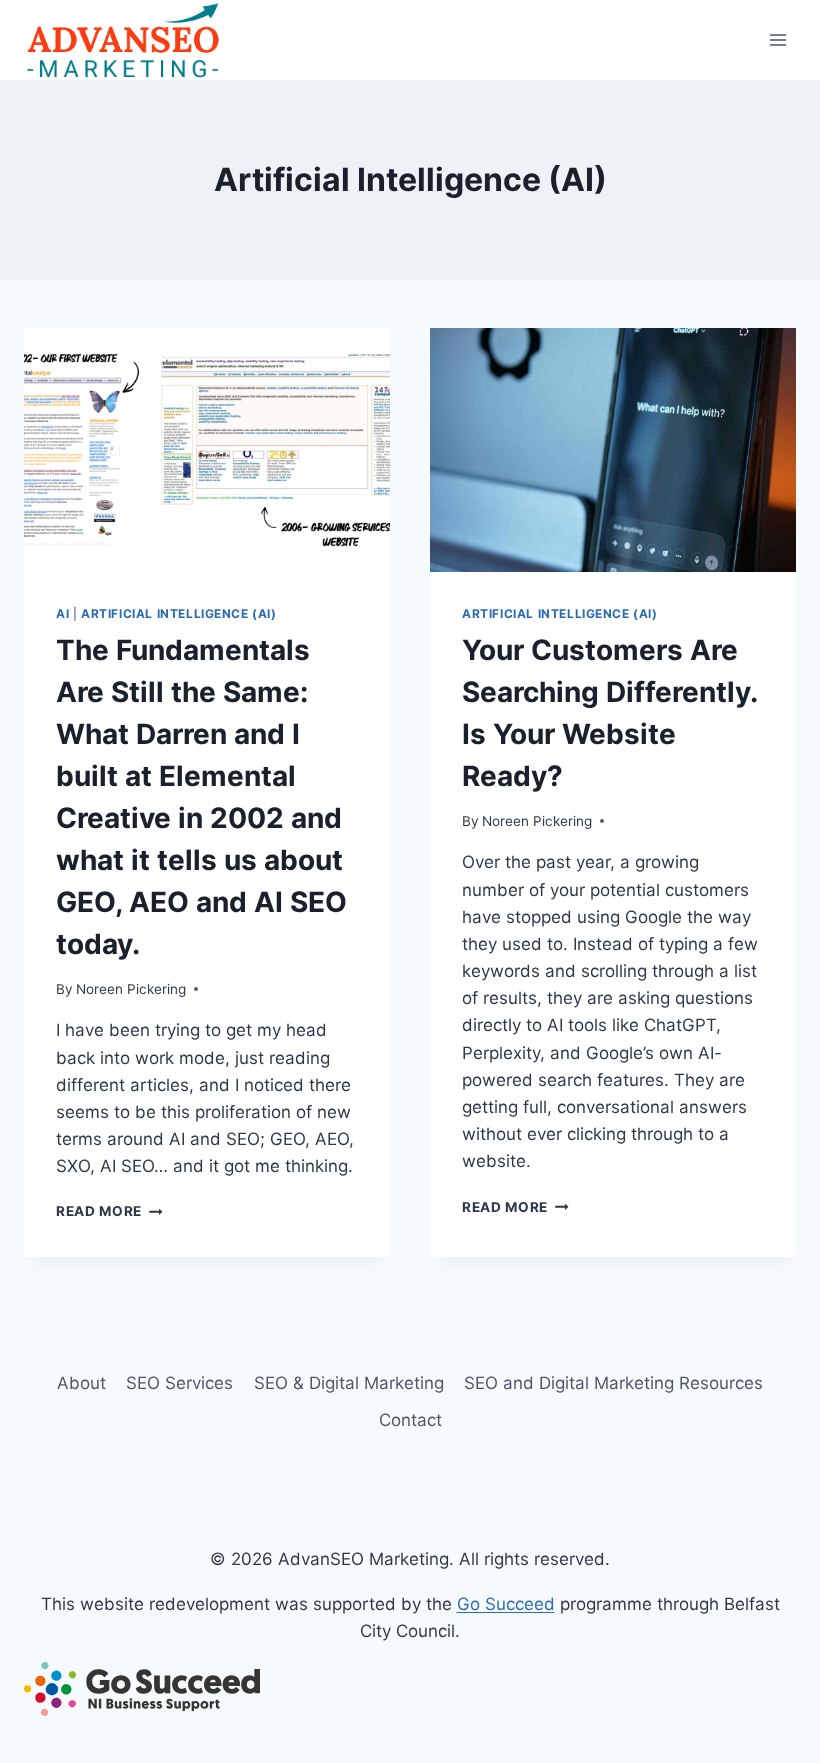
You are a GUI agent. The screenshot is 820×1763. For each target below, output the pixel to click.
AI (62, 613)
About (81, 1383)
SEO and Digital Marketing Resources (613, 1383)
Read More (109, 1211)
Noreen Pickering (131, 989)
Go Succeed (506, 1604)
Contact (410, 1420)
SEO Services (179, 1383)
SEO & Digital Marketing (349, 1383)
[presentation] (207, 450)
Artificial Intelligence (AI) (179, 613)
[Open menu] (777, 39)
